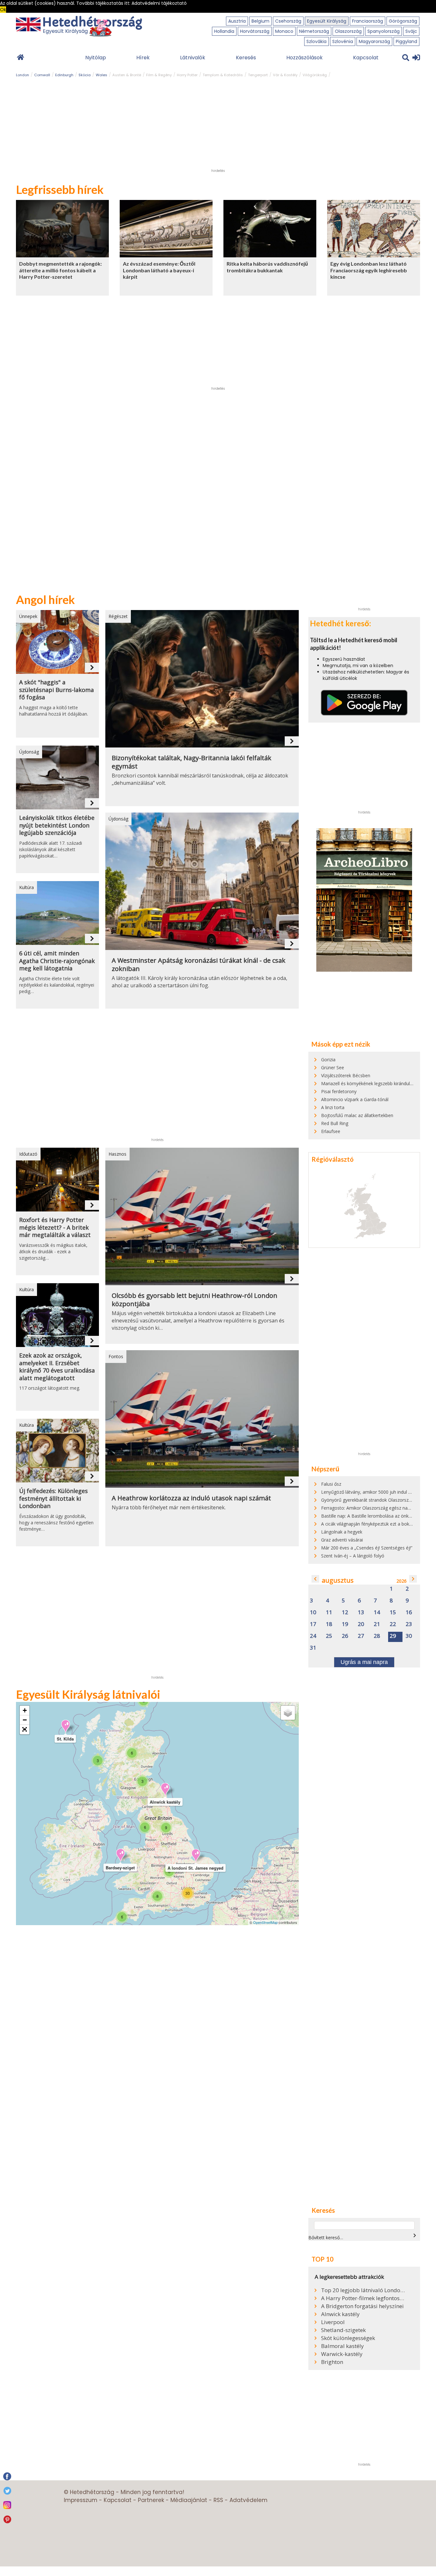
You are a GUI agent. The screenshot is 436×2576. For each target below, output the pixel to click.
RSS (218, 2500)
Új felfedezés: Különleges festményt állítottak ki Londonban (53, 1498)
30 (409, 1636)
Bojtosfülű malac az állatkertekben (357, 1115)
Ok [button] (3, 10)
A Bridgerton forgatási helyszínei (362, 2306)
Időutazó (28, 1154)
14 (377, 1612)
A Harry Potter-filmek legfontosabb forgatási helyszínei (363, 2298)
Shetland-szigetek (343, 2330)
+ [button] (25, 1710)
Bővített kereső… (326, 2237)
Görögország (403, 21)
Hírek (143, 58)
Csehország (288, 21)
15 (393, 1612)
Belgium (260, 21)
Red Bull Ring (335, 1123)
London (23, 75)
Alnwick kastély (340, 2314)
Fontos (116, 1356)
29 (393, 1636)
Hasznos (117, 1154)
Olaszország (348, 31)
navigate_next (92, 667)
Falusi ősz (331, 1484)
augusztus (338, 1580)
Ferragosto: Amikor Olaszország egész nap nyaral (372, 1508)
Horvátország (255, 31)
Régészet (118, 616)
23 (409, 1624)
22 (393, 1624)
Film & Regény (159, 75)
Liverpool (333, 2322)
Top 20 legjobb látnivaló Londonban (363, 2290)
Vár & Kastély (285, 75)
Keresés (246, 58)
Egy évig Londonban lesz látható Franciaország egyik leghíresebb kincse (369, 270)
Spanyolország (383, 31)
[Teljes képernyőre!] (25, 1730)
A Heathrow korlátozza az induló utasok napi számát (191, 1498)
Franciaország (368, 21)
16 (409, 1612)
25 (329, 1636)
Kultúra (26, 887)
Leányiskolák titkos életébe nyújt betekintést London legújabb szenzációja (57, 825)
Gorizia (328, 1060)
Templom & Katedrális (223, 75)
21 (377, 1624)
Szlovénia (343, 41)
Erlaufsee (331, 1131)
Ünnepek (28, 616)
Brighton (332, 2362)
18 (329, 1624)
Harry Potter (187, 75)
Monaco (284, 31)
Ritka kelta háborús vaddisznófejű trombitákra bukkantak (267, 267)
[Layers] (288, 1713)
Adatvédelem (248, 2500)
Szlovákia (316, 41)
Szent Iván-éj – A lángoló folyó (353, 1556)
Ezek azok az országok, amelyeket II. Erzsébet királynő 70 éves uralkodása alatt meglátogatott (57, 1367)
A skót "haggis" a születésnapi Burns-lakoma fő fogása (56, 690)
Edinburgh (64, 75)
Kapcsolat (366, 58)
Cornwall (42, 75)
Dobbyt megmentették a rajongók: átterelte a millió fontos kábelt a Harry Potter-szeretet (60, 270)
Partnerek (151, 2500)
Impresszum (81, 2500)
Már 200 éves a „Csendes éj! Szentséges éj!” (367, 1548)
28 (377, 1636)
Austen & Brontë (127, 75)
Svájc (411, 31)
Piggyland (406, 41)
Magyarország (374, 41)
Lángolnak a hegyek (342, 1532)
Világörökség (315, 75)
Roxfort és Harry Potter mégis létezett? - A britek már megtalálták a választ (55, 1227)
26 (345, 1636)
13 (361, 1612)
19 (345, 1624)
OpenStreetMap (265, 1922)
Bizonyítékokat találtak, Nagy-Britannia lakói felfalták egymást (192, 762)
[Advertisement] (218, 126)
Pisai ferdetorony (339, 1091)
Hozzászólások (304, 58)
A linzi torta (333, 1107)
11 (329, 1612)
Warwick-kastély (342, 2354)
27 (361, 1636)
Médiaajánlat (189, 2500)
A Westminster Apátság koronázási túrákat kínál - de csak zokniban (199, 965)
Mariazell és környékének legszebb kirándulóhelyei (373, 1083)
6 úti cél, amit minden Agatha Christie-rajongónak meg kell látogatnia (57, 961)
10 (313, 1612)
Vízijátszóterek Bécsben (346, 1075)
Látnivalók (193, 58)
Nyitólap (96, 58)
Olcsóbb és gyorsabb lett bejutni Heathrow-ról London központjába (195, 1300)
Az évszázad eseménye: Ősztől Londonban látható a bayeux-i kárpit (159, 270)
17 (313, 1624)
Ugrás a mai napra (364, 1662)
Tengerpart (258, 75)
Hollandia (224, 31)
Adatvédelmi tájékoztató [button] (159, 3)
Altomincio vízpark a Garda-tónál (355, 1099)
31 (313, 1648)
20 (361, 1624)
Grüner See (333, 1067)
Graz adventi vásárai (342, 1540)
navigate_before (315, 1579)
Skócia (85, 75)
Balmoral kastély (342, 2346)
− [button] (25, 1720)
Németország (314, 31)
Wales (101, 75)
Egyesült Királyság (327, 21)
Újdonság (29, 752)
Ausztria (237, 21)
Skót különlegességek (348, 2338)
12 (345, 1612)
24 (313, 1636)
